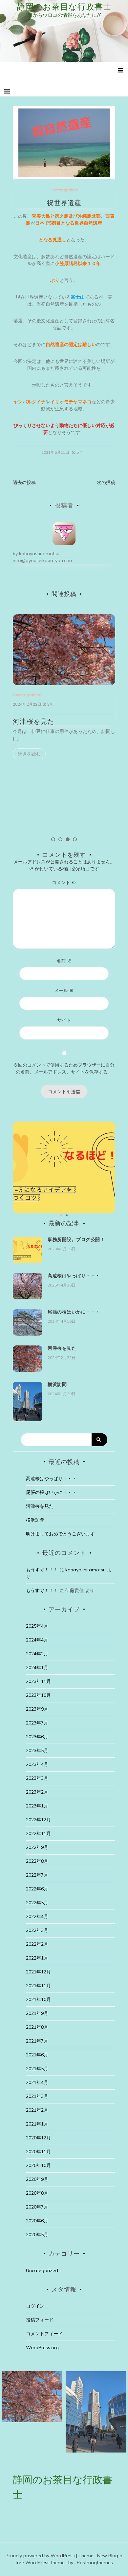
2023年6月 (37, 1737)
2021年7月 (37, 2041)
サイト (64, 1020)
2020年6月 (37, 2221)
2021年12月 (38, 1972)
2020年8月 (37, 2193)
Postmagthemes (95, 2562)
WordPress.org (42, 2347)
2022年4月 (37, 1916)
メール (64, 990)
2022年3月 (37, 1930)
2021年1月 (37, 2124)
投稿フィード (40, 2320)
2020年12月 (38, 2138)
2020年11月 (38, 2152)
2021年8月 (37, 2027)
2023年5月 (37, 1750)
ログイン (35, 2306)
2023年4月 (37, 1764)
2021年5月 (37, 2069)
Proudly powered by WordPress (41, 2556)
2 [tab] (60, 839)
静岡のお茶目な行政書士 (64, 7)
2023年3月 (37, 1778)
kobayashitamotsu (39, 554)
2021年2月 (37, 2110)
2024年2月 (37, 1654)
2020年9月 (37, 2179)
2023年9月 (37, 1709)
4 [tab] (75, 839)
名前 (64, 961)
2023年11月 (38, 1681)
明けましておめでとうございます (60, 1534)
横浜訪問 (57, 1384)
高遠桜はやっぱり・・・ (74, 1276)
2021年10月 (38, 1999)
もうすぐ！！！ (42, 1570)
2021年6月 (37, 2055)
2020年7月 (37, 2207)
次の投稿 (106, 482)
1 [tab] (53, 839)
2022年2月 (37, 1944)
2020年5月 (37, 2235)
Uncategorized (64, 190)
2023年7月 (37, 1723)
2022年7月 (37, 1875)
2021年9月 (37, 2013)
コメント (64, 882)
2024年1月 (37, 1668)
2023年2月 (37, 1792)
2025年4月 (37, 1626)
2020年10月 (38, 2165)
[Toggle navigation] (7, 91)
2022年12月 (38, 1820)
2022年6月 (37, 1889)
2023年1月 (37, 1806)
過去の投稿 (24, 482)
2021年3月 (37, 2096)
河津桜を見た (33, 721)
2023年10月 (38, 1695)
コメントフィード (44, 2334)
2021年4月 (37, 2082)
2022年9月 (37, 1847)
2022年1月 (37, 1958)
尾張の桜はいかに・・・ (74, 1312)
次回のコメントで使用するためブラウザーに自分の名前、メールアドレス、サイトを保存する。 (64, 1068)
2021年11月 (38, 1986)
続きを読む (29, 754)
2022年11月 (38, 1833)
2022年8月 (37, 1861)
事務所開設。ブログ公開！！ (79, 1239)
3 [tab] (68, 839)
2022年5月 (37, 1903)
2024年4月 (37, 1640)
